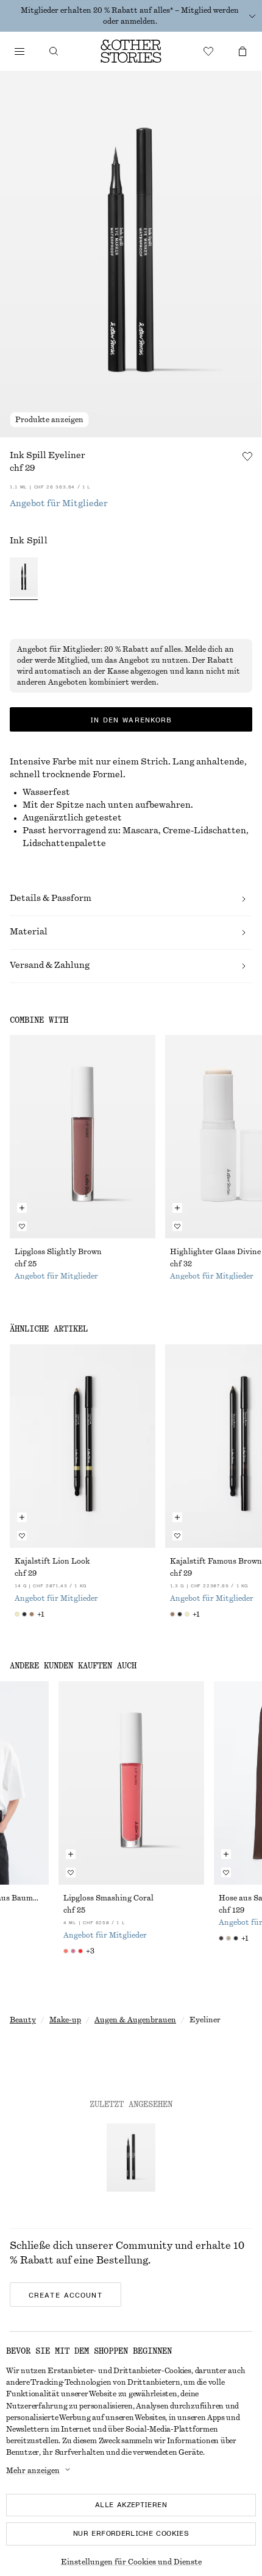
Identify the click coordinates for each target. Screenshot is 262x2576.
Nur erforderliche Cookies (131, 2533)
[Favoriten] (208, 51)
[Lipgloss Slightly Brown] (83, 1137)
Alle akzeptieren (131, 2505)
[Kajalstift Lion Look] (83, 1446)
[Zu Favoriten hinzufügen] (247, 456)
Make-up (65, 2020)
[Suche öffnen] (54, 51)
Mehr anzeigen (33, 2471)
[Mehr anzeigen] (252, 16)
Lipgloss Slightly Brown (58, 1252)
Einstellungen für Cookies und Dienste (131, 2562)
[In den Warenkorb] (22, 1208)
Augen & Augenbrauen (135, 2020)
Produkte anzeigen (49, 420)
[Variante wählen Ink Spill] (24, 579)
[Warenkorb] (243, 51)
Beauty (23, 2020)
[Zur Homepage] (131, 51)
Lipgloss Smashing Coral (108, 1898)
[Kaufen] (19, 51)
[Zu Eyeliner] (131, 2158)
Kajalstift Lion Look (52, 1561)
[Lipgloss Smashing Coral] (131, 1783)
